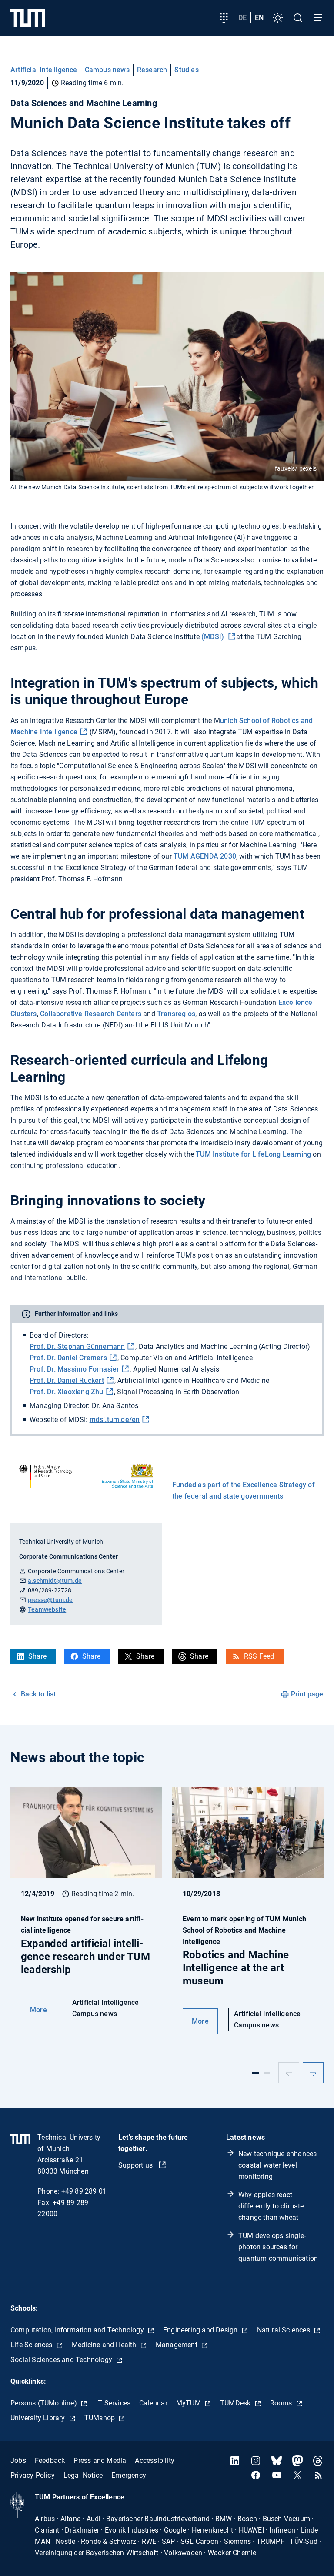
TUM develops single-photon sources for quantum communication (278, 2247)
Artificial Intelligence (44, 70)
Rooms (282, 2403)
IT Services (113, 2403)
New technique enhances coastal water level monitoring (277, 2165)
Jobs (18, 2461)
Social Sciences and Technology (62, 2360)
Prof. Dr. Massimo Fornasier (74, 1369)
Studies (186, 70)
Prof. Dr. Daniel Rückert (67, 1380)
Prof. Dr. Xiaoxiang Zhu (67, 1392)
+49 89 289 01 (84, 2191)
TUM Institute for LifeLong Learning (254, 1154)
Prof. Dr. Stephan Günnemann (77, 1347)
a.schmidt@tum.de (55, 1581)
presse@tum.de (50, 1600)
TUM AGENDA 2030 (205, 856)
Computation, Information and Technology (78, 2330)
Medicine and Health (105, 2345)
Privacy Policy (33, 2475)
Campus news (107, 70)
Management (177, 2345)
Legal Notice (83, 2475)
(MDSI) (214, 637)
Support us (136, 2165)
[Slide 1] (256, 2073)
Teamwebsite (47, 1609)
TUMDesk (236, 2403)
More (38, 2010)
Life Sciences (32, 2345)
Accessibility (155, 2461)
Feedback (50, 2461)
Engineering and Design (201, 2330)
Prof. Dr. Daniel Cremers (68, 1358)
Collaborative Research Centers (92, 1014)
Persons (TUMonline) (45, 2403)
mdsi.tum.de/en (115, 1420)
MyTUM (189, 2403)
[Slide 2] (267, 2073)
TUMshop (101, 2418)
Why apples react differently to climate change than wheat (271, 2206)
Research (152, 70)
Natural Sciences (284, 2330)
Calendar (153, 2403)
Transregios (176, 1014)
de (242, 18)
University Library (39, 2418)
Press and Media (100, 2461)
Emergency (129, 2475)
